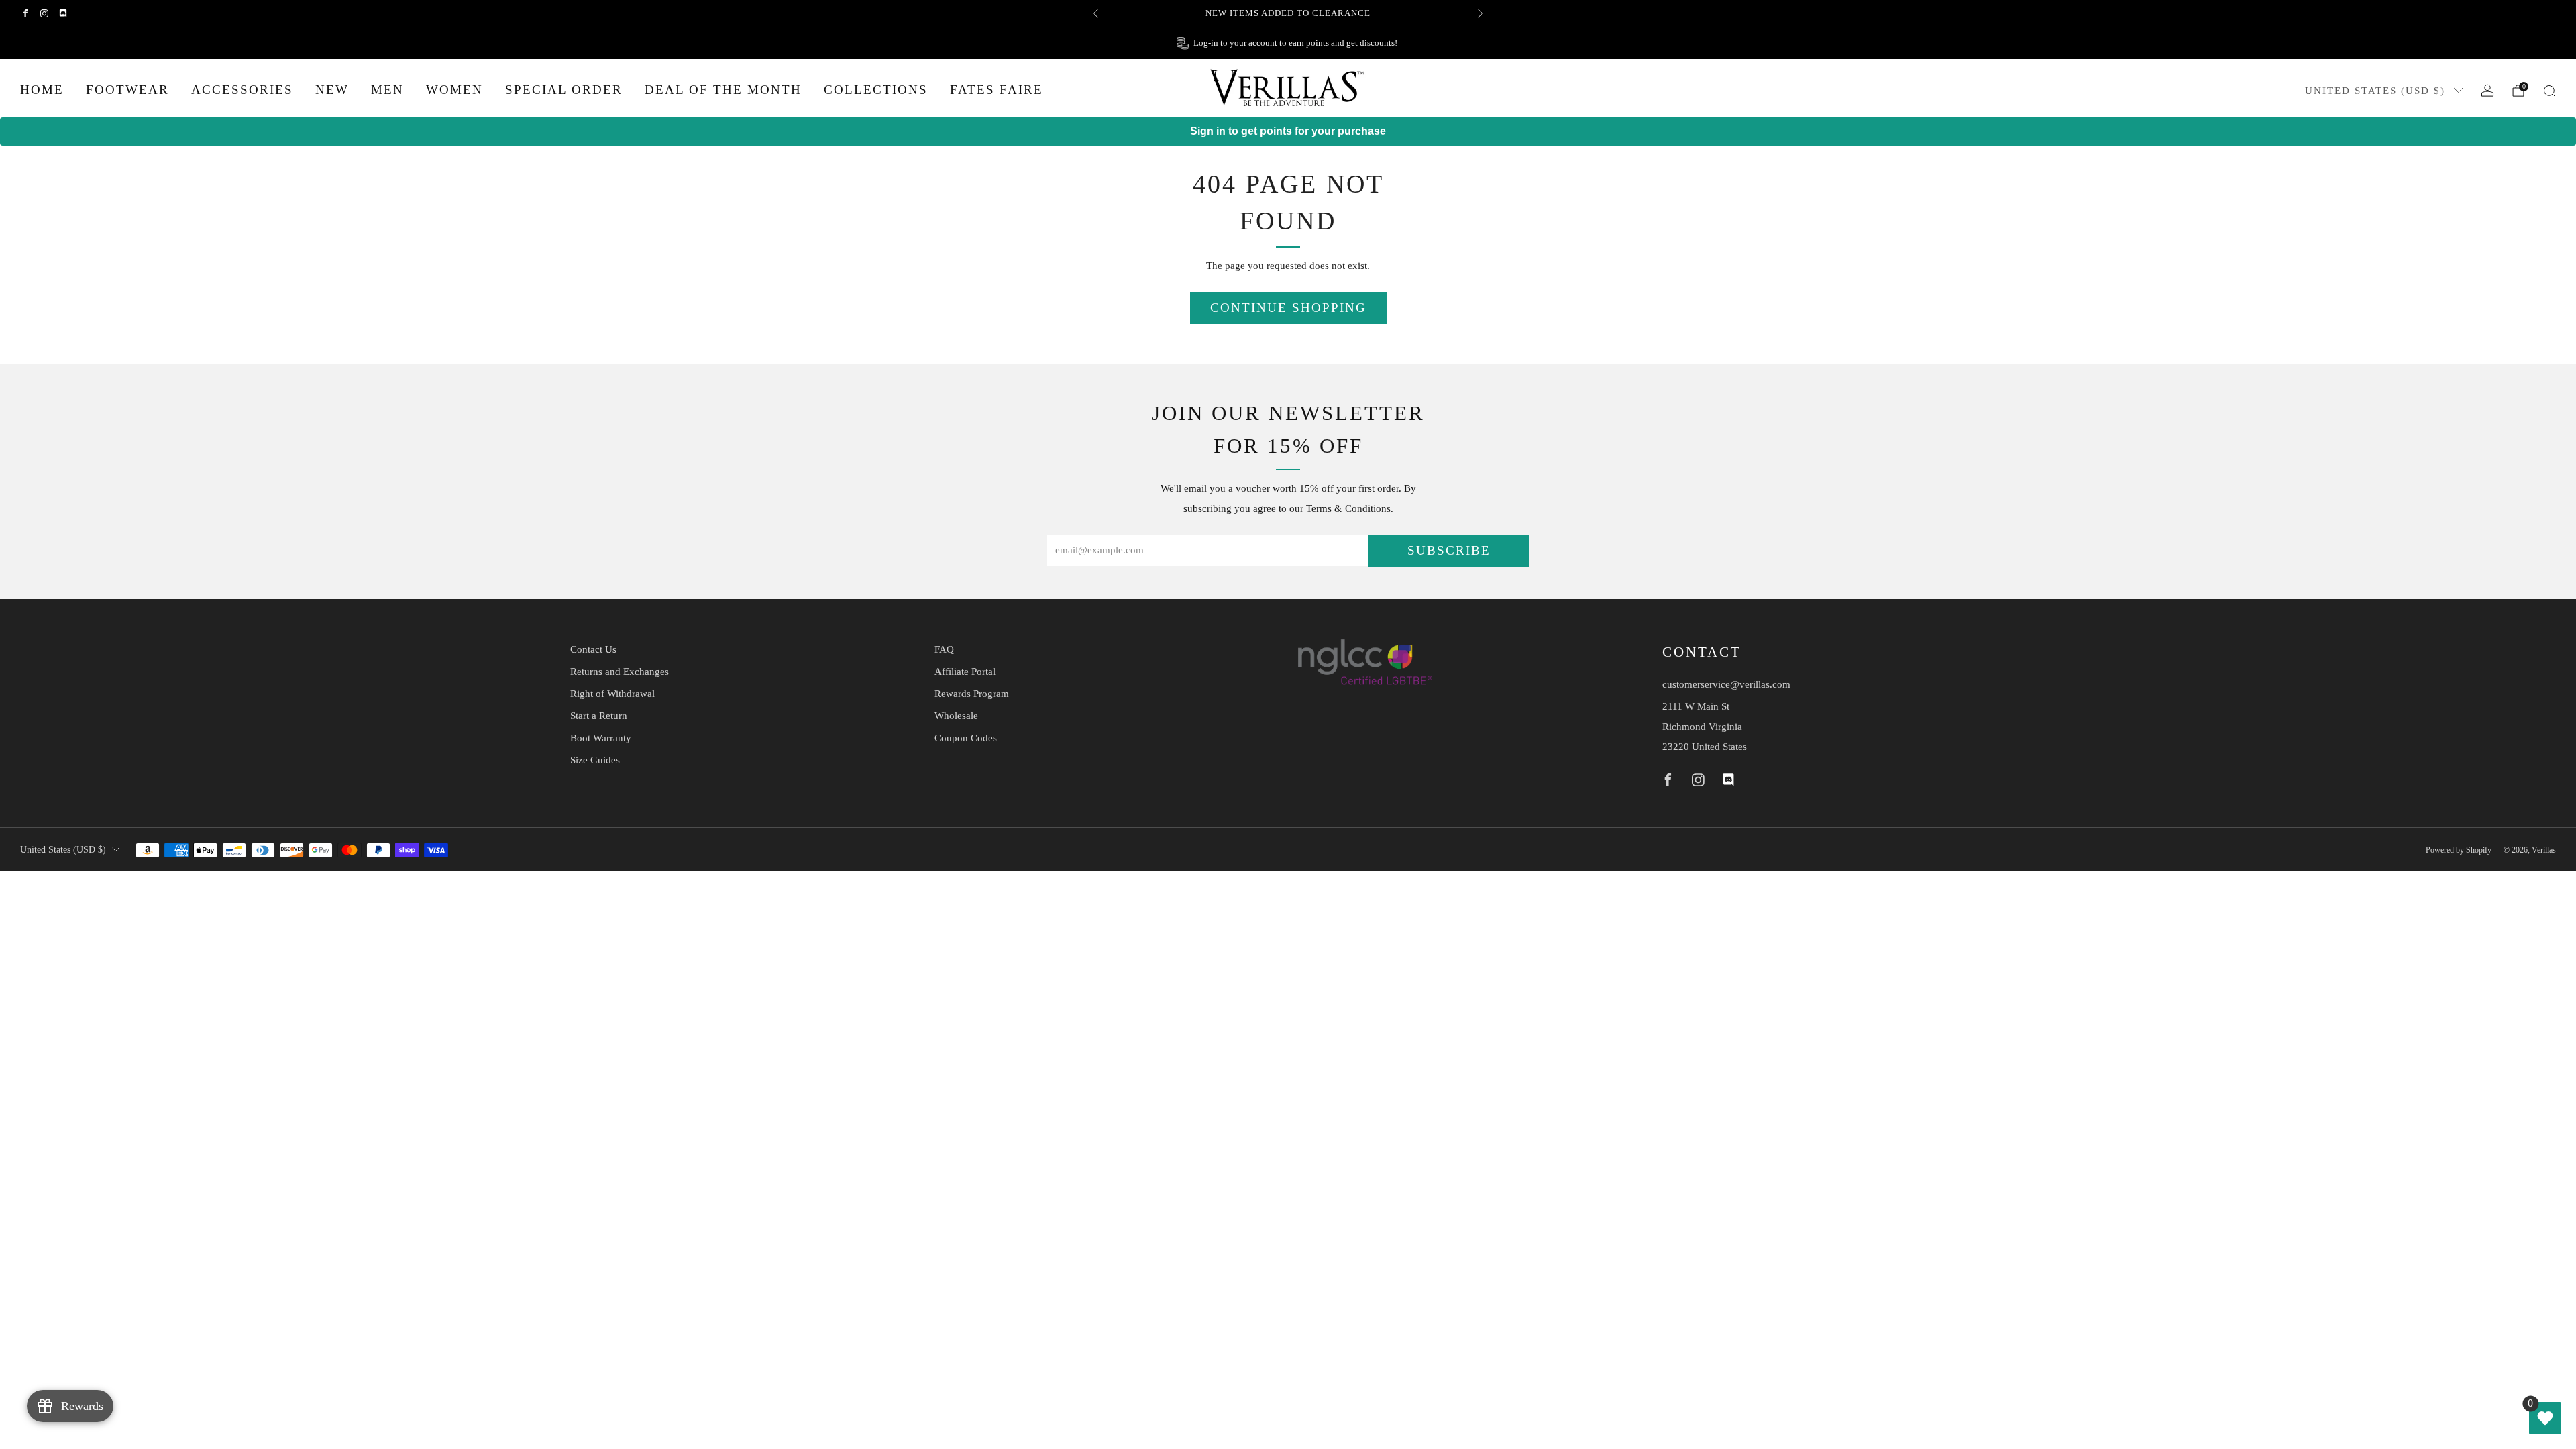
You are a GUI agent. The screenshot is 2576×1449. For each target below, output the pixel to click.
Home (42, 90)
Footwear (127, 90)
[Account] (2487, 91)
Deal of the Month (723, 90)
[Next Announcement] (1481, 13)
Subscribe (1449, 550)
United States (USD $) (2375, 90)
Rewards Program (972, 694)
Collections (876, 90)
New (332, 90)
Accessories (242, 90)
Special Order (564, 90)
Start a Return (599, 716)
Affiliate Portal (965, 672)
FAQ (944, 649)
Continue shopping (1288, 308)
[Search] (2549, 91)
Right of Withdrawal (612, 694)
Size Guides (595, 760)
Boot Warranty (601, 738)
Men (387, 90)
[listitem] (1288, 13)
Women (454, 90)
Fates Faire (997, 90)
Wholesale (956, 716)
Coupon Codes (966, 738)
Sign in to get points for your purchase (1288, 131)
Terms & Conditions (1348, 508)
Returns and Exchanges (620, 672)
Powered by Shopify (2459, 850)
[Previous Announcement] (1095, 13)
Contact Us (593, 649)
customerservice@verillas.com (1726, 684)
